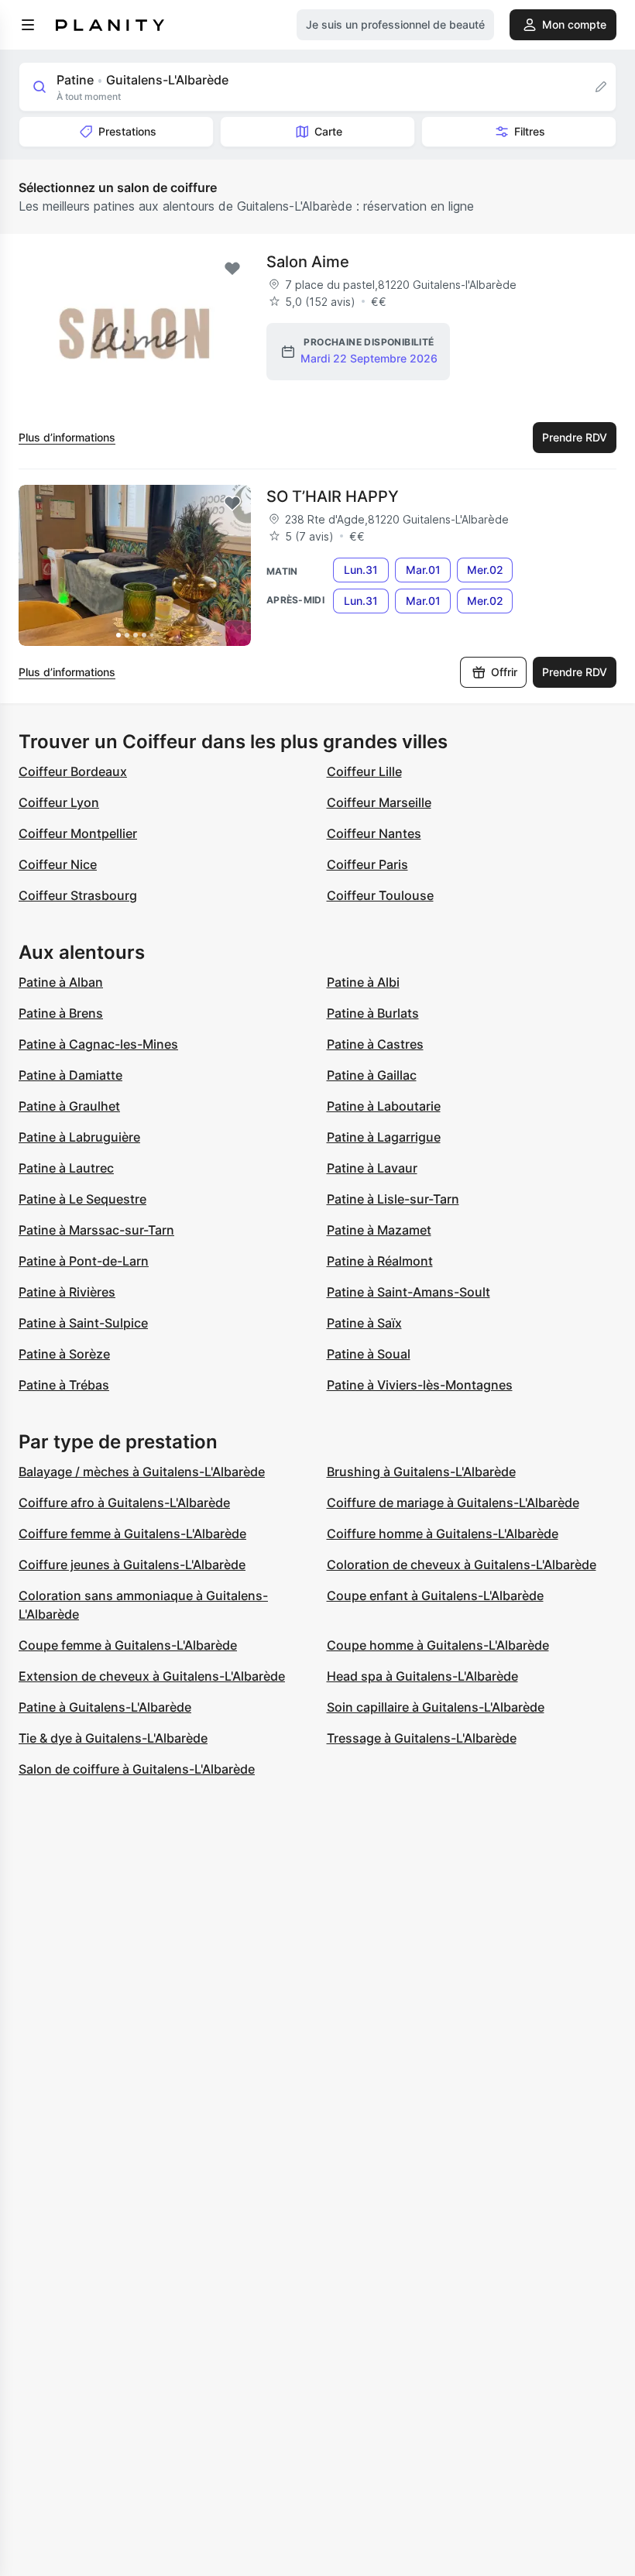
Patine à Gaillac (372, 1075)
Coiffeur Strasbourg (78, 895)
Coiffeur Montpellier (78, 833)
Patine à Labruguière (79, 1137)
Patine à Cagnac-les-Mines (98, 1044)
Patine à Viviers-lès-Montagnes (420, 1385)
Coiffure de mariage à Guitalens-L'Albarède (453, 1503)
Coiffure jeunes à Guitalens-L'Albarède (132, 1564)
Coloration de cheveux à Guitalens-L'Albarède (462, 1564)
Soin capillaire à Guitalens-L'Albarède (436, 1707)
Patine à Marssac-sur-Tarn (96, 1230)
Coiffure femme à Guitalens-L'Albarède (132, 1534)
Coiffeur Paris (367, 864)
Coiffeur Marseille (379, 802)
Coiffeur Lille (364, 771)
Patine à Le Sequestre (82, 1199)
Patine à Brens (61, 1013)
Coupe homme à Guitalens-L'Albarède (438, 1645)
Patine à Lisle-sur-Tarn (393, 1199)
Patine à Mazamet (379, 1230)
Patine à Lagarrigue (384, 1137)
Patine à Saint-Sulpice (83, 1323)
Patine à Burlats (373, 1013)
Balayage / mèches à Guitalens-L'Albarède (142, 1472)
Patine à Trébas (64, 1385)
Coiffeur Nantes (374, 833)
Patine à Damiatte (70, 1075)
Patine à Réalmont (380, 1261)
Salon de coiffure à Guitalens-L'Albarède (137, 1769)
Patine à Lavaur (372, 1168)
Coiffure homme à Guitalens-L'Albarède (443, 1534)
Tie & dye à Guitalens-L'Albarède (113, 1738)
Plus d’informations (67, 437)
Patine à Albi (363, 982)
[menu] (28, 25)
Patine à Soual (369, 1354)
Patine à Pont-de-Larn (84, 1261)
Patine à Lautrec (66, 1168)
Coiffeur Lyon (59, 802)
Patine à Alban (61, 982)
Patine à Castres (375, 1044)
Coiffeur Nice (58, 864)
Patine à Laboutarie (384, 1106)
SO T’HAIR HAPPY (333, 496)
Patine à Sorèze (64, 1354)
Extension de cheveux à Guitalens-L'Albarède (152, 1676)
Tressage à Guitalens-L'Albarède (422, 1738)
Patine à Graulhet (69, 1106)
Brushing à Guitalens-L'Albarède (421, 1472)
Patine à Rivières (67, 1292)
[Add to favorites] (232, 269)
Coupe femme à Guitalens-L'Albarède (128, 1645)
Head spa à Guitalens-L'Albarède (422, 1676)
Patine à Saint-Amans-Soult (408, 1292)
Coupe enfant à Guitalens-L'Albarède (435, 1595)
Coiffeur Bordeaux (73, 771)
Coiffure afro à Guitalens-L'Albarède (124, 1503)
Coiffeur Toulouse (380, 895)
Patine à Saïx (364, 1323)
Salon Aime (308, 262)
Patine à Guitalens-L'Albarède (105, 1707)
